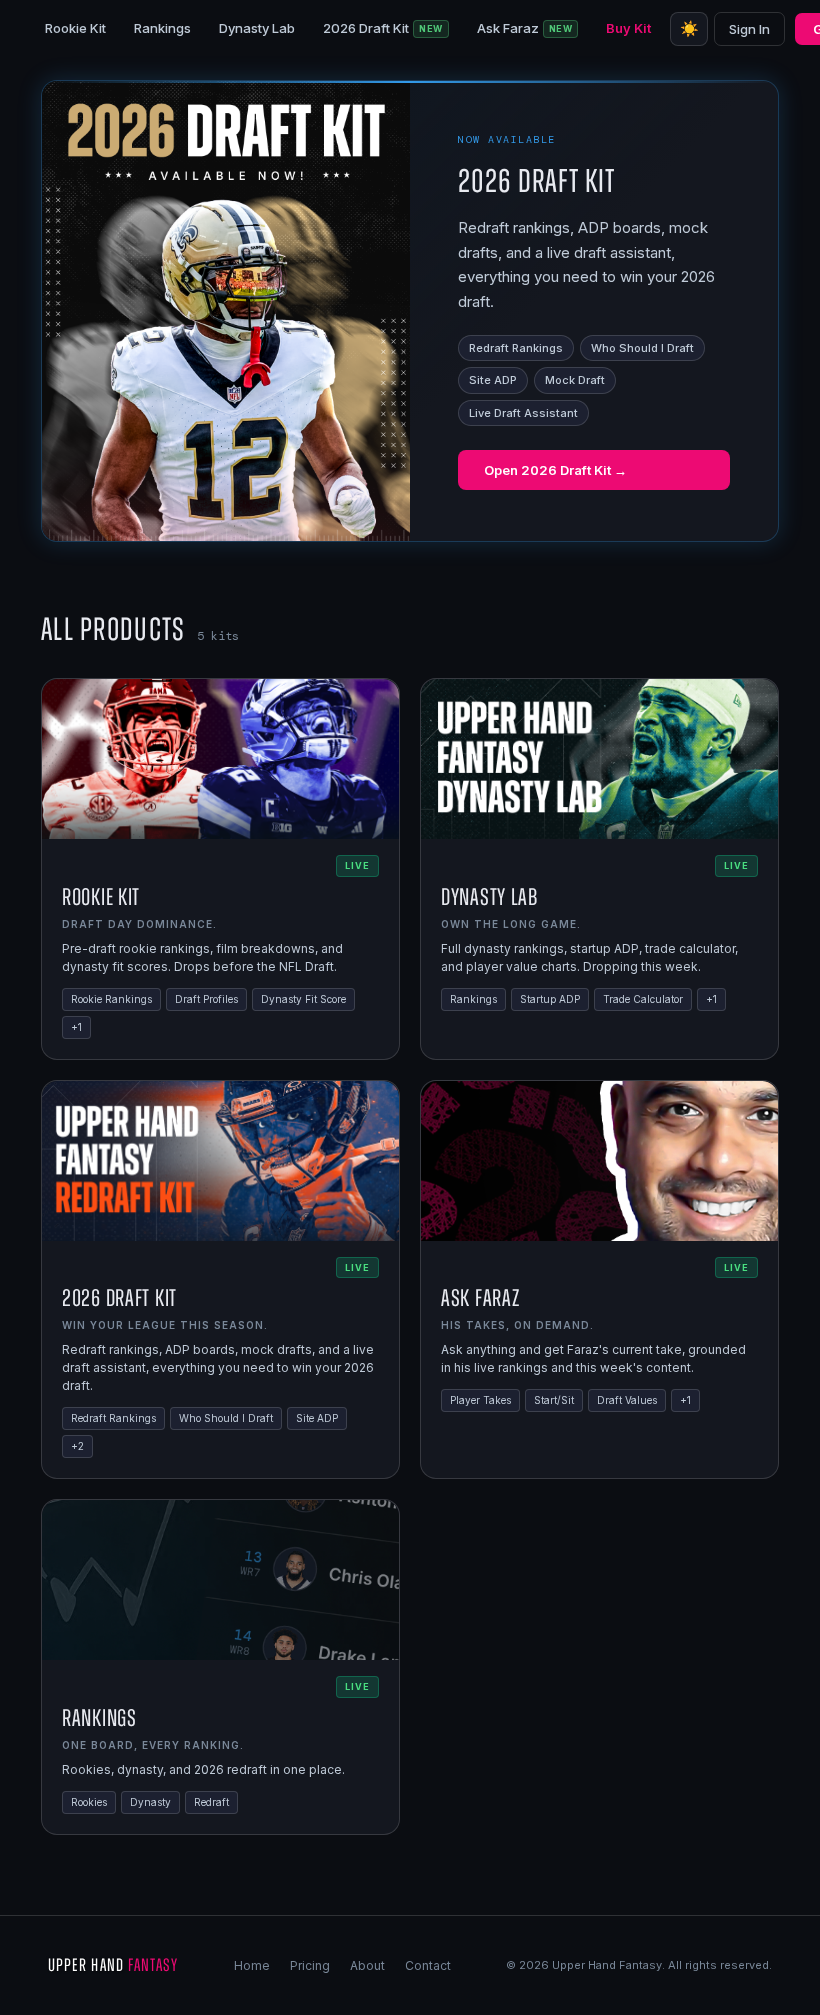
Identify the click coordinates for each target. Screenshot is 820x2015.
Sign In (749, 29)
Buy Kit (628, 28)
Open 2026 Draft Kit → (555, 470)
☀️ (689, 28)
